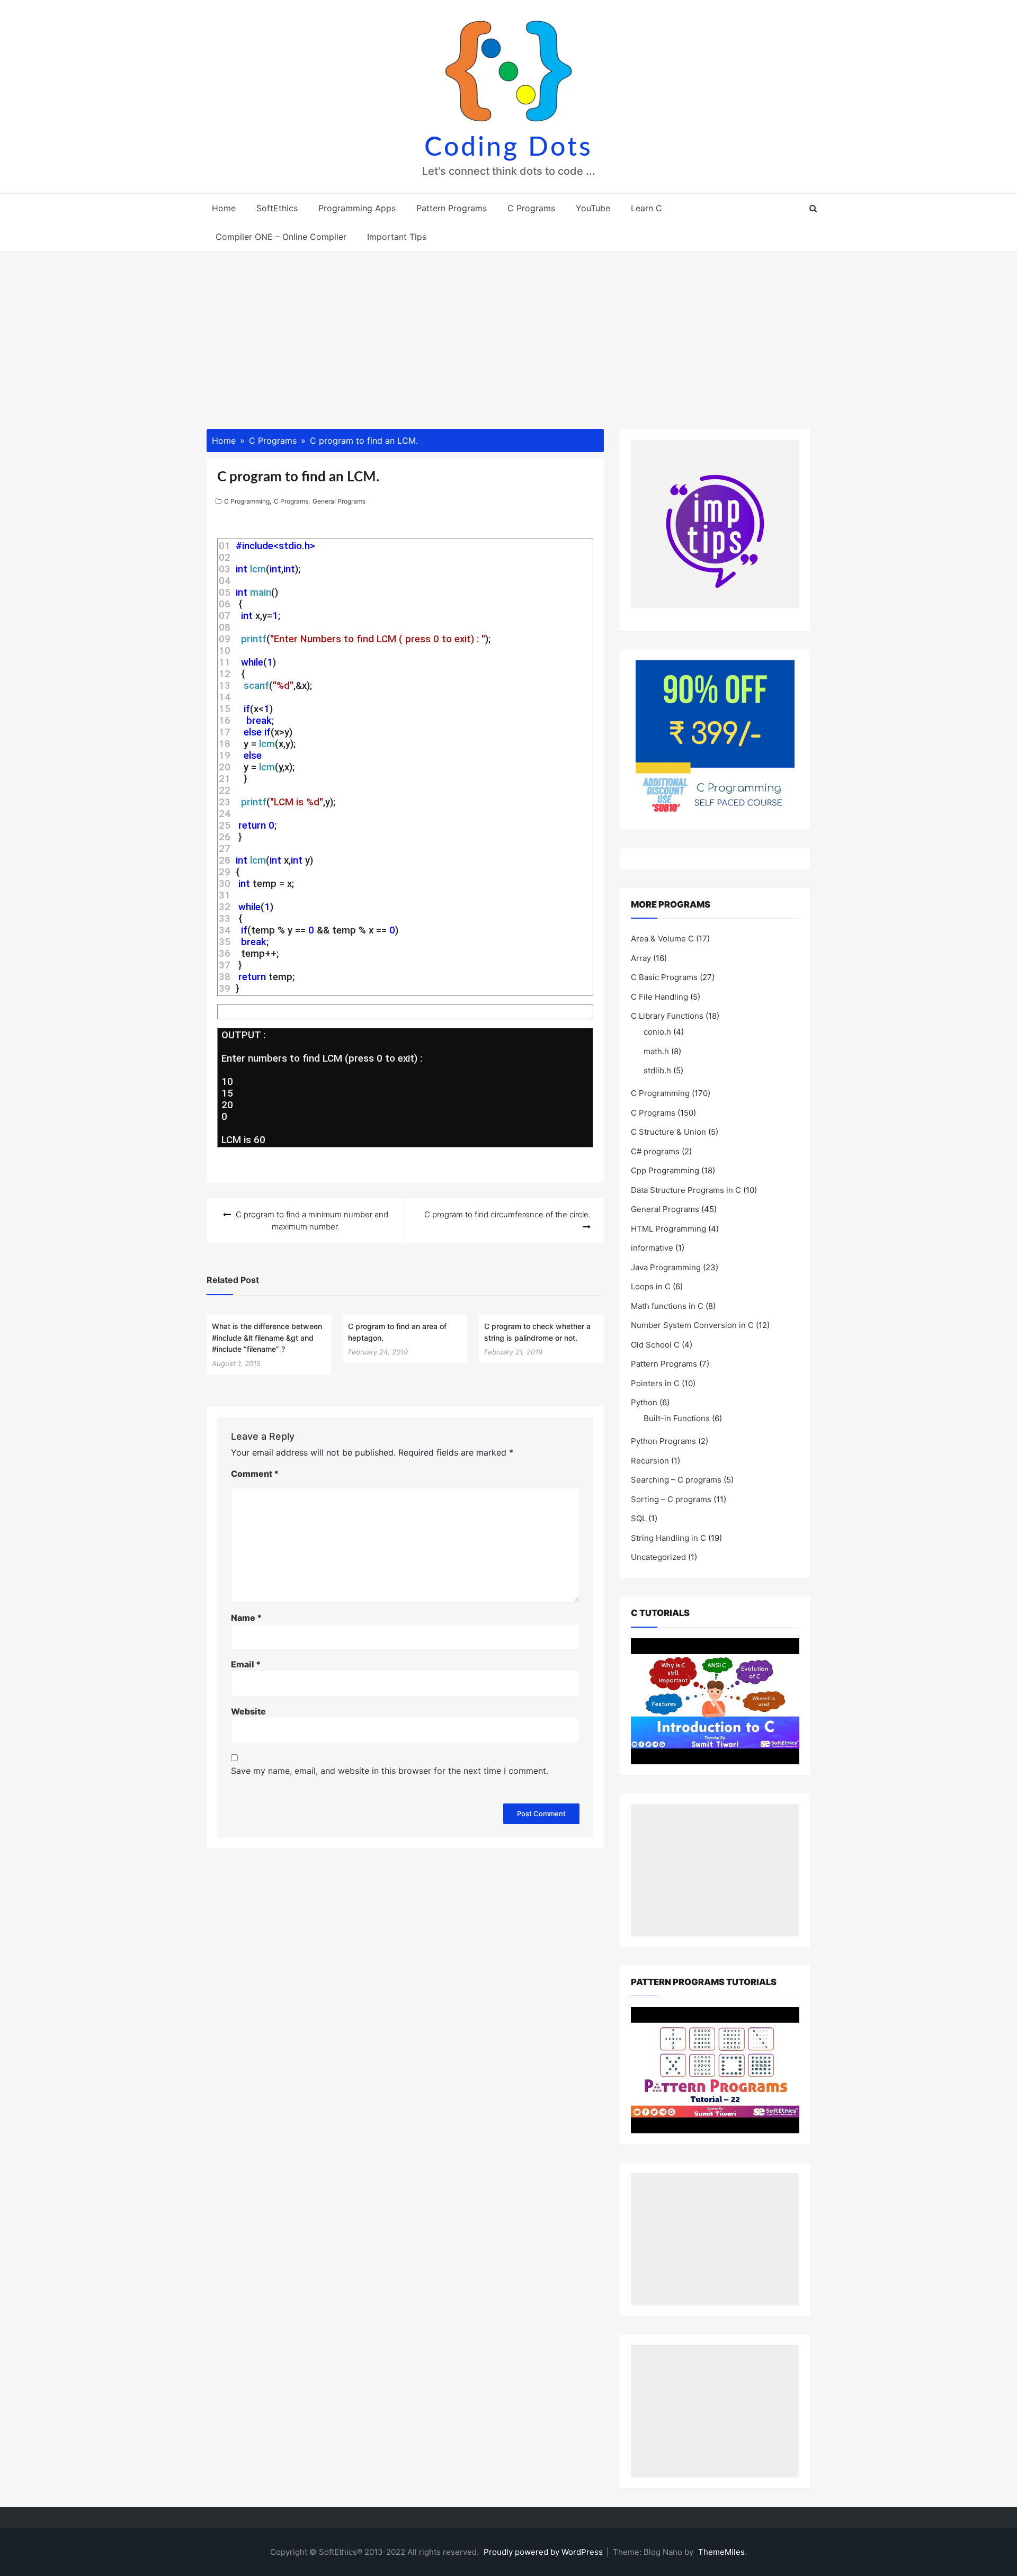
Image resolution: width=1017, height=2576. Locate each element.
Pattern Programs (452, 208)
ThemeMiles (721, 2552)
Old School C (655, 1345)
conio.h (657, 1032)
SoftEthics (277, 208)
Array (641, 958)
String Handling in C (668, 1538)
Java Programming (666, 1267)
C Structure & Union (668, 1132)
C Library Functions (667, 1016)
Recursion (650, 1461)
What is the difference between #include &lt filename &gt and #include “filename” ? (267, 1338)
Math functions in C (667, 1306)
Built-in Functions (677, 1418)
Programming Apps (357, 208)
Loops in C (651, 1286)
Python (644, 1402)
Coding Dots (508, 148)
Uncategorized (658, 1557)
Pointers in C (655, 1383)
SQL (639, 1518)
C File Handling (659, 997)
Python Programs (663, 1441)
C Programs (531, 208)
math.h (656, 1051)
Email (246, 1664)
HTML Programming (668, 1229)
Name (246, 1618)
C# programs (655, 1151)
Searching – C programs (676, 1480)
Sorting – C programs (671, 1499)
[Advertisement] (508, 331)
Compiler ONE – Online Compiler (281, 237)
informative (652, 1248)
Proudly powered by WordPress (544, 2552)
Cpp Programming (665, 1170)
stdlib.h (657, 1070)
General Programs (339, 501)
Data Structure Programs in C (686, 1190)
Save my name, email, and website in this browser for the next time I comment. (390, 1771)
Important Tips (397, 237)
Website (248, 1711)
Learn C (646, 208)
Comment (255, 1474)
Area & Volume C (662, 939)
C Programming (247, 501)
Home (224, 208)
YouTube (593, 208)
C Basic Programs (664, 977)
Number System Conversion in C (692, 1325)
